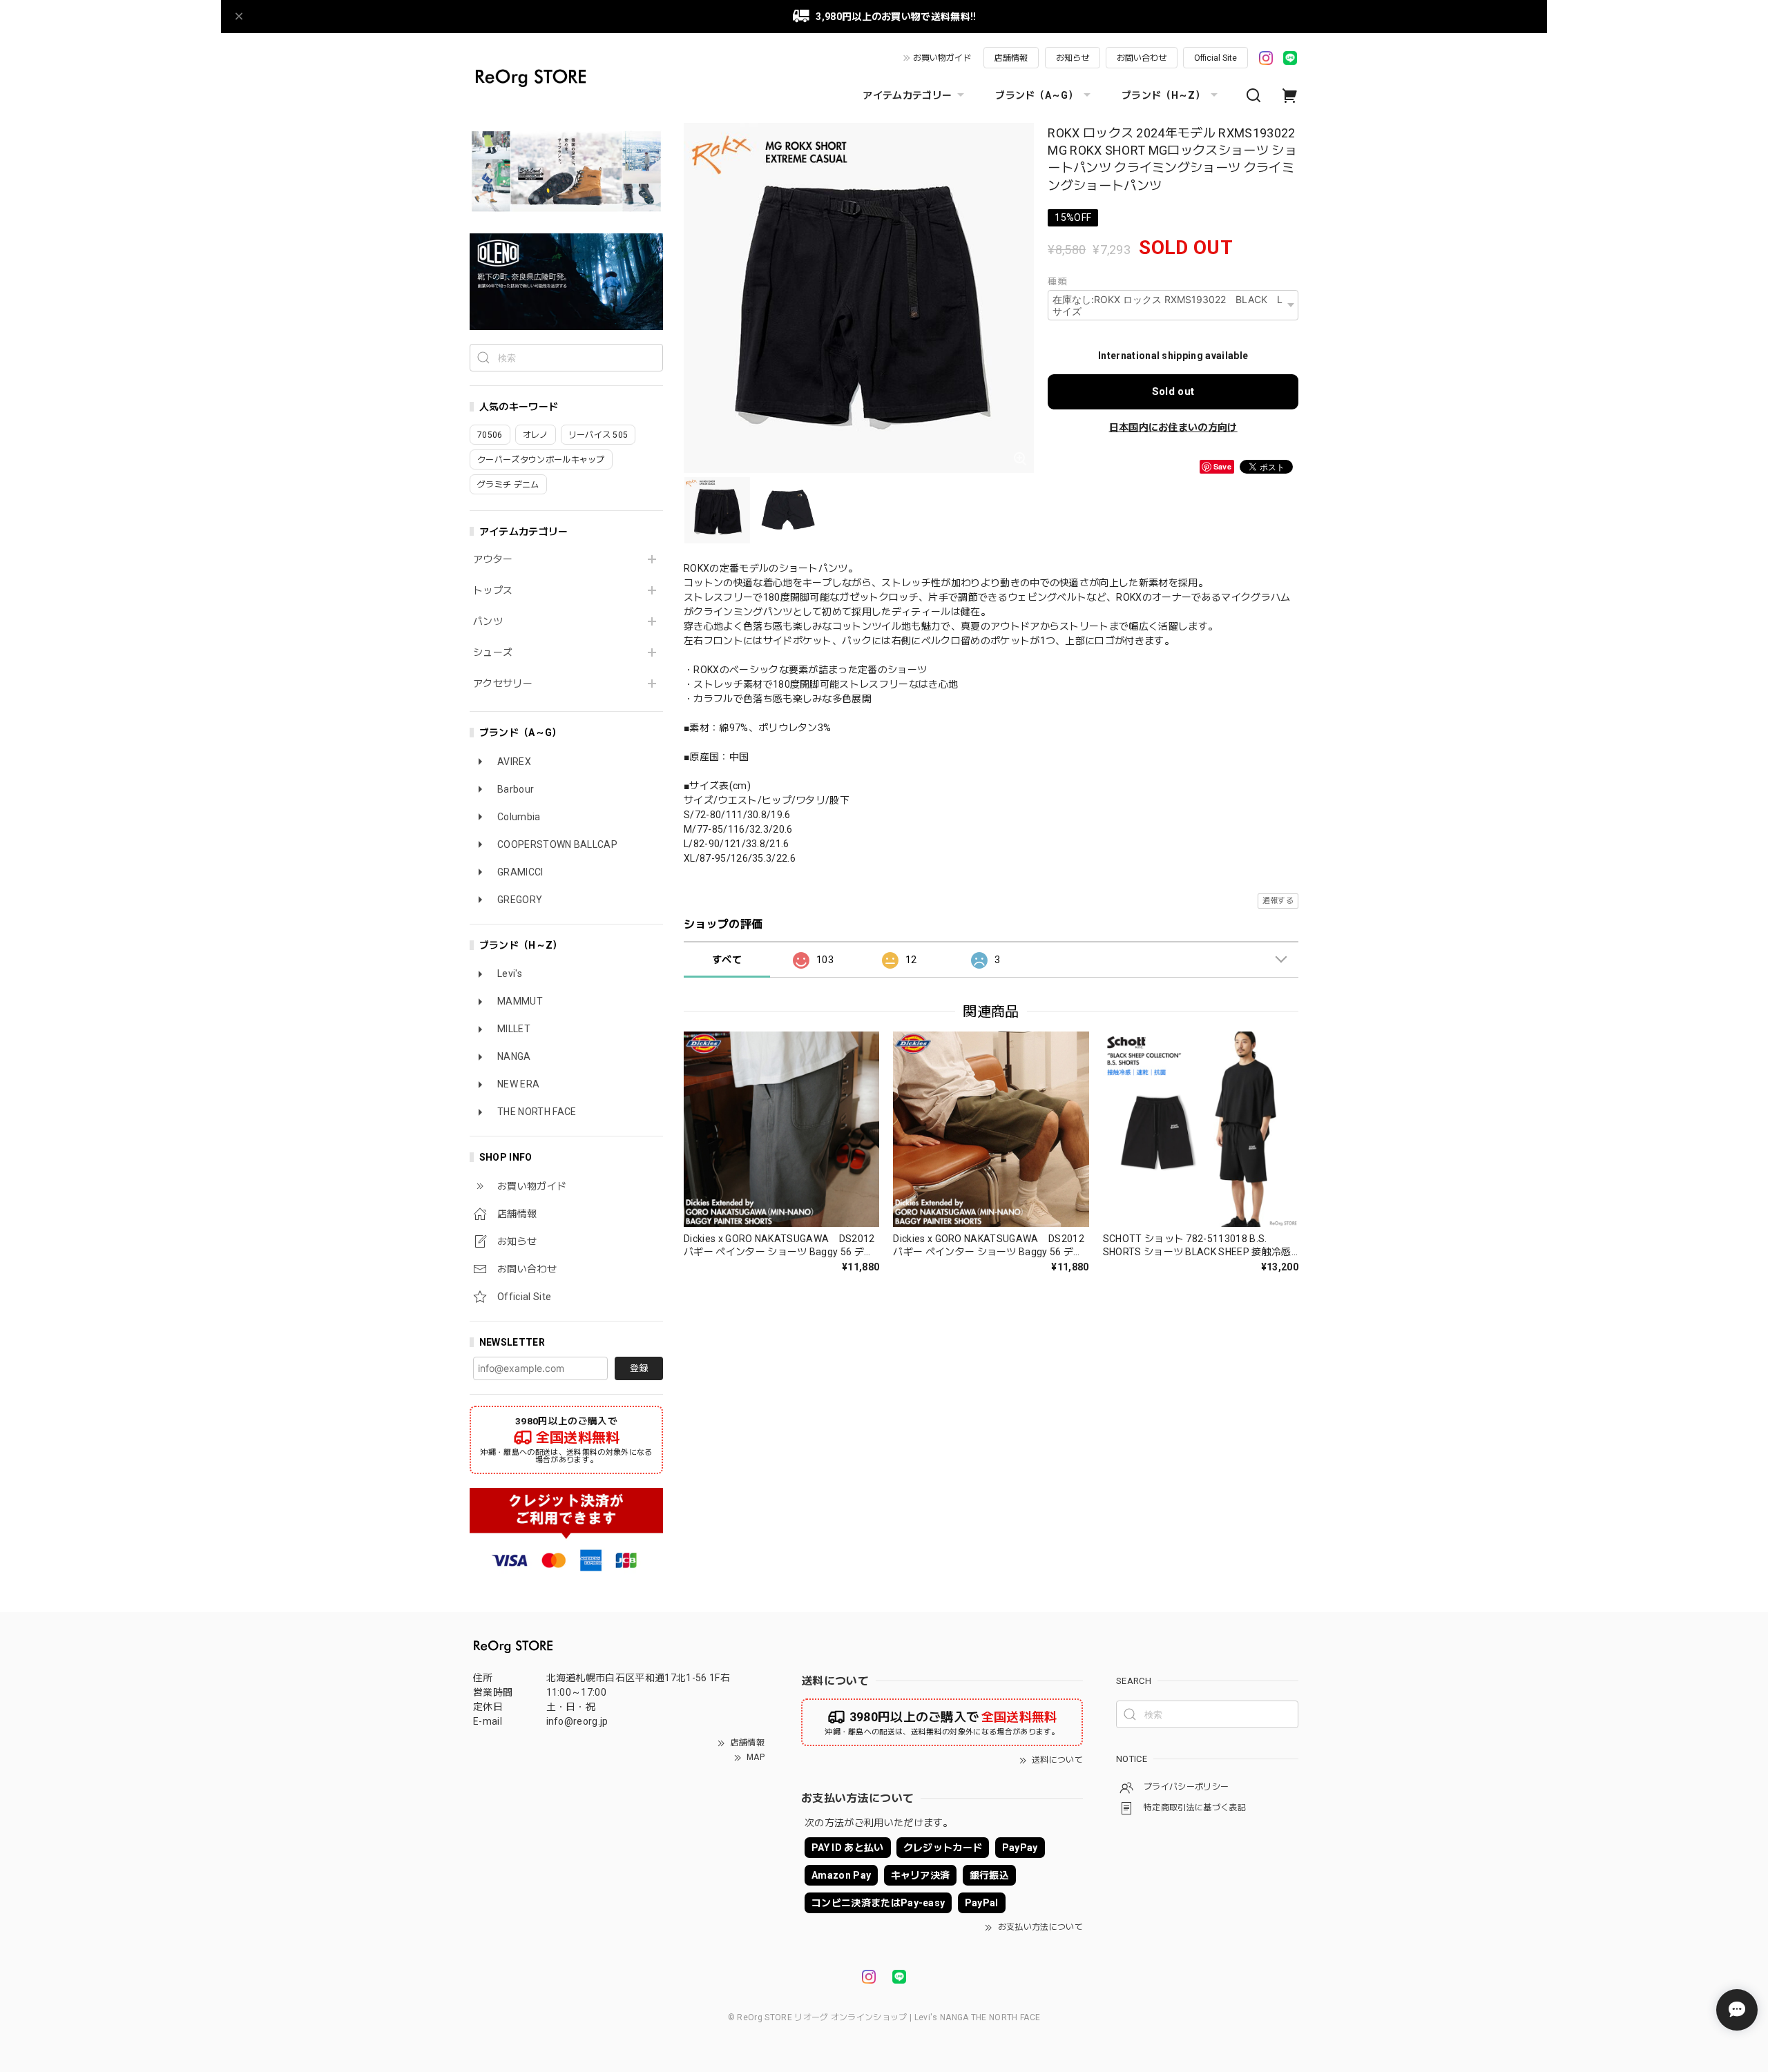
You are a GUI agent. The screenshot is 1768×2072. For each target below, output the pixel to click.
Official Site (1215, 58)
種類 (1057, 281)
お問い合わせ (1142, 58)
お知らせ (1073, 58)
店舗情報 (1011, 58)
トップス (493, 590)
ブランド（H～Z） (1163, 95)
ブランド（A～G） (1037, 95)
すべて (727, 960)
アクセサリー (503, 684)
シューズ (493, 652)
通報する (1278, 901)
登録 (639, 1368)
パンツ (488, 621)
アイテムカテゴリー (907, 95)
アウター (493, 559)
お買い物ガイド (942, 58)
